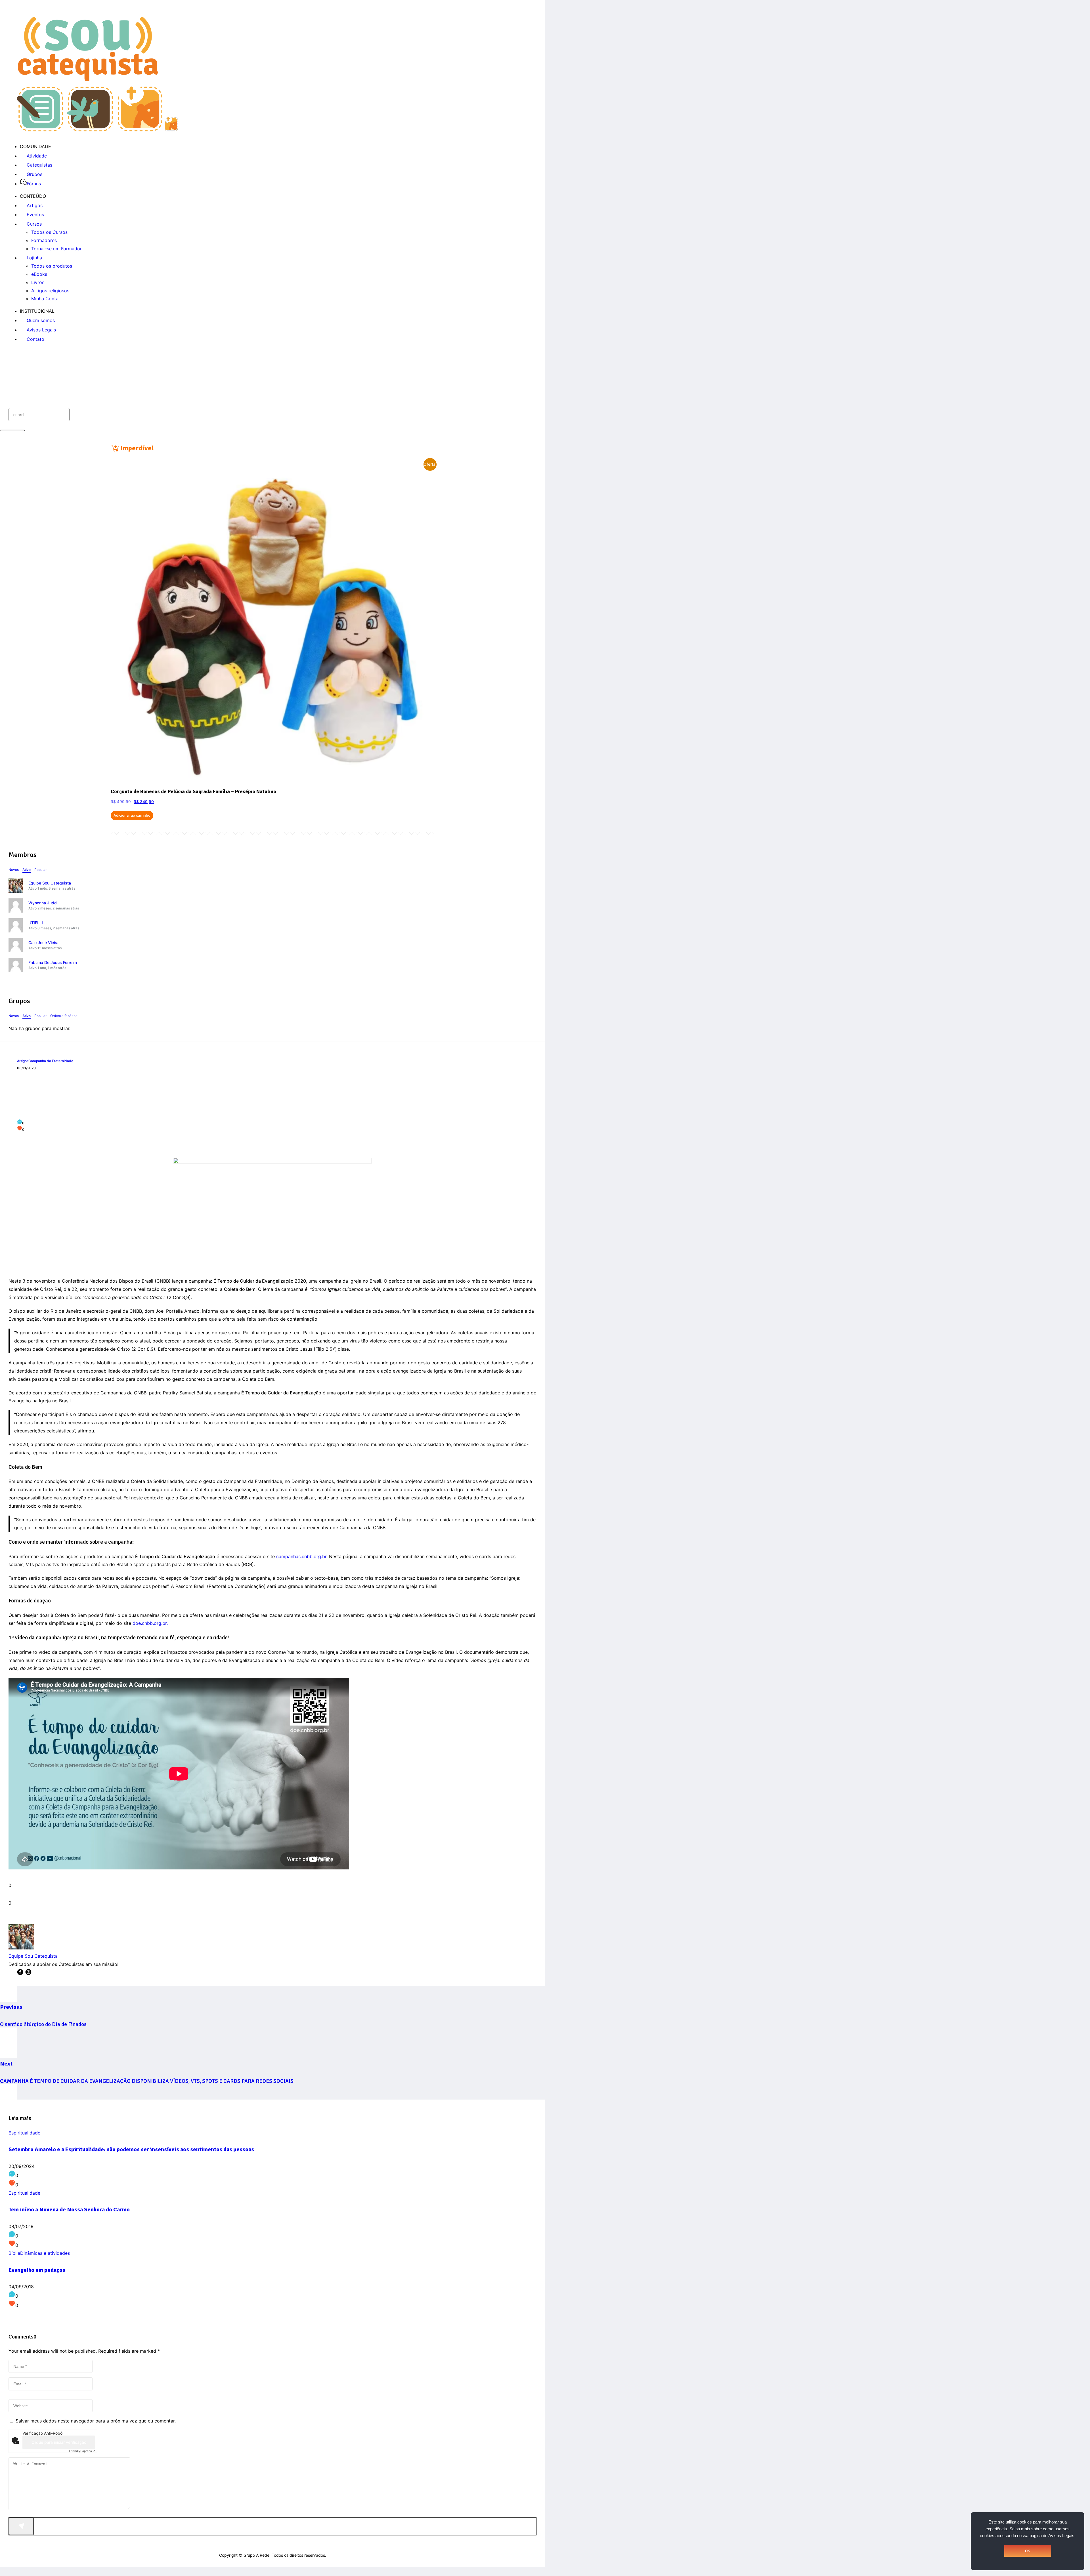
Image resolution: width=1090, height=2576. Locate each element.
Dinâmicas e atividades (45, 2253)
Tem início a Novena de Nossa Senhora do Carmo (69, 2210)
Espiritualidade (24, 2133)
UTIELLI (36, 923)
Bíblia (14, 2253)
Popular (40, 870)
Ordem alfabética (64, 1016)
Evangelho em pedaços (37, 2270)
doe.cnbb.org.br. (151, 1623)
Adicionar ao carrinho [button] (132, 815)
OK (1028, 2551)
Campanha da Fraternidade (51, 1061)
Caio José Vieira (43, 943)
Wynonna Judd (43, 903)
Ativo (27, 870)
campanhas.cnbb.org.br (301, 1556)
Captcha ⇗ (82, 2451)
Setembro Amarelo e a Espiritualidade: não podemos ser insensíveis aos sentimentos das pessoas (131, 2149)
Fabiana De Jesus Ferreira (53, 962)
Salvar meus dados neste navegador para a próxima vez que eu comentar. (96, 2421)
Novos (14, 870)
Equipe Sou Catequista (50, 883)
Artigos (23, 1061)
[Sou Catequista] (98, 130)
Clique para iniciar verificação (59, 2442)
